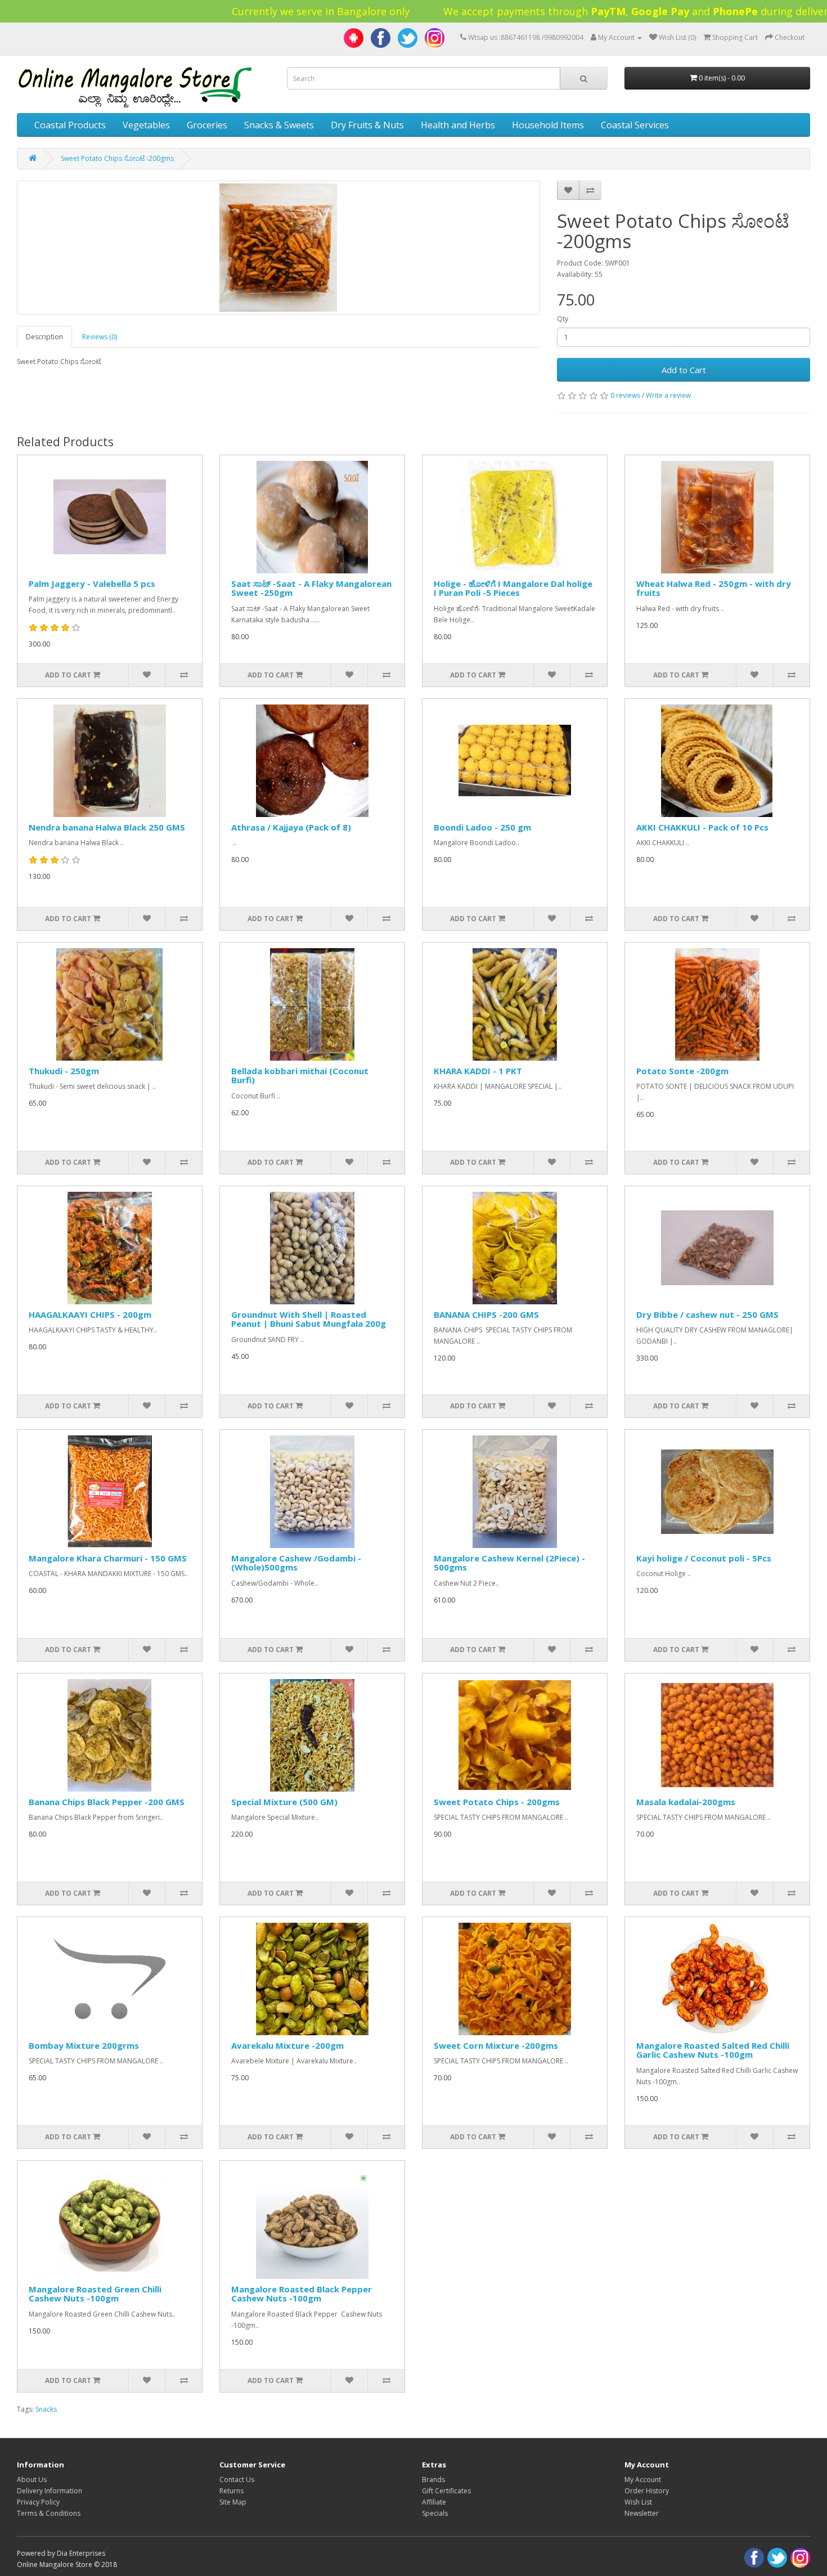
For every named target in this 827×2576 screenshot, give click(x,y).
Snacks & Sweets (279, 125)
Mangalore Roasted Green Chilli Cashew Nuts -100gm (95, 2294)
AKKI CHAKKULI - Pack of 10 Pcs (702, 827)
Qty (563, 319)
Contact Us (237, 2479)
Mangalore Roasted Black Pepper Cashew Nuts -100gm (302, 2294)
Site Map (233, 2502)
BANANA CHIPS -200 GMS (486, 1314)
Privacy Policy (38, 2502)
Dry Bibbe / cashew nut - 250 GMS (707, 1314)
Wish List (638, 2502)
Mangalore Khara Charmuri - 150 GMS (108, 1558)
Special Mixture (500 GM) (284, 1802)
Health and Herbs (458, 125)
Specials (435, 2513)
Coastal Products (70, 125)
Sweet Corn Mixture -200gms (496, 2045)
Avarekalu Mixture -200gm (287, 2045)
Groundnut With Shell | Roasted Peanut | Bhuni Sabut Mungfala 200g (309, 1319)
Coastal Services (635, 125)
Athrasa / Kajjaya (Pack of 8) (291, 827)
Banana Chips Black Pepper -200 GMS (107, 1802)
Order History (647, 2491)
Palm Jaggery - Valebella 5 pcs (92, 584)
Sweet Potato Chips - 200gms (497, 1802)
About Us (32, 2479)
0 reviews (625, 395)
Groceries (207, 125)
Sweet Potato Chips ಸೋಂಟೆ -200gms (117, 158)
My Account (643, 2479)
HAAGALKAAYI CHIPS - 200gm (90, 1314)
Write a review (668, 395)
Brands (433, 2479)
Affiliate (434, 2502)
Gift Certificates (446, 2491)
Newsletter (642, 2513)
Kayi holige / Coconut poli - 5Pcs (704, 1558)
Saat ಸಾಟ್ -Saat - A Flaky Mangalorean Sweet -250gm (311, 588)
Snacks (46, 2409)
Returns (232, 2491)
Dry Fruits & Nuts (367, 125)
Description (44, 337)
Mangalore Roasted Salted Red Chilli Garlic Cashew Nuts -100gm (713, 2050)
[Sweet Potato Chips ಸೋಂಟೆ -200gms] (278, 248)
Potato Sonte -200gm (682, 1071)
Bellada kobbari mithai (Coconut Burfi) (300, 1076)
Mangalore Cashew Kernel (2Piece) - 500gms (509, 1563)
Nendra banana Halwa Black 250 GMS (107, 827)
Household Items (548, 125)
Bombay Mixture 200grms (84, 2045)
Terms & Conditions (49, 2513)
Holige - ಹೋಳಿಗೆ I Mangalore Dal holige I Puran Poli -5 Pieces (513, 588)
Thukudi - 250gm (64, 1071)
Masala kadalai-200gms (686, 1802)
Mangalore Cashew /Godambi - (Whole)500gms (296, 1563)
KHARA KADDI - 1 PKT (478, 1071)
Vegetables (146, 125)
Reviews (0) (100, 337)
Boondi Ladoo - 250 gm (482, 827)
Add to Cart (684, 370)
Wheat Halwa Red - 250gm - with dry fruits (714, 588)
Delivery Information (50, 2491)
